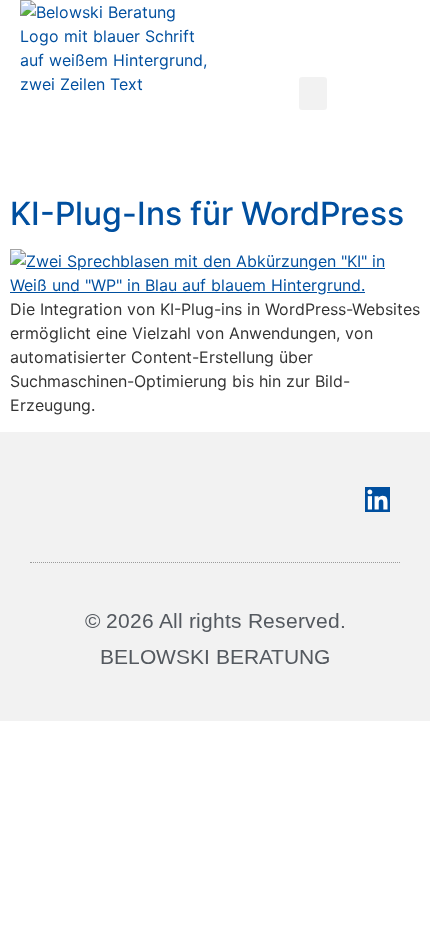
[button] (313, 93)
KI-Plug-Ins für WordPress (207, 213)
